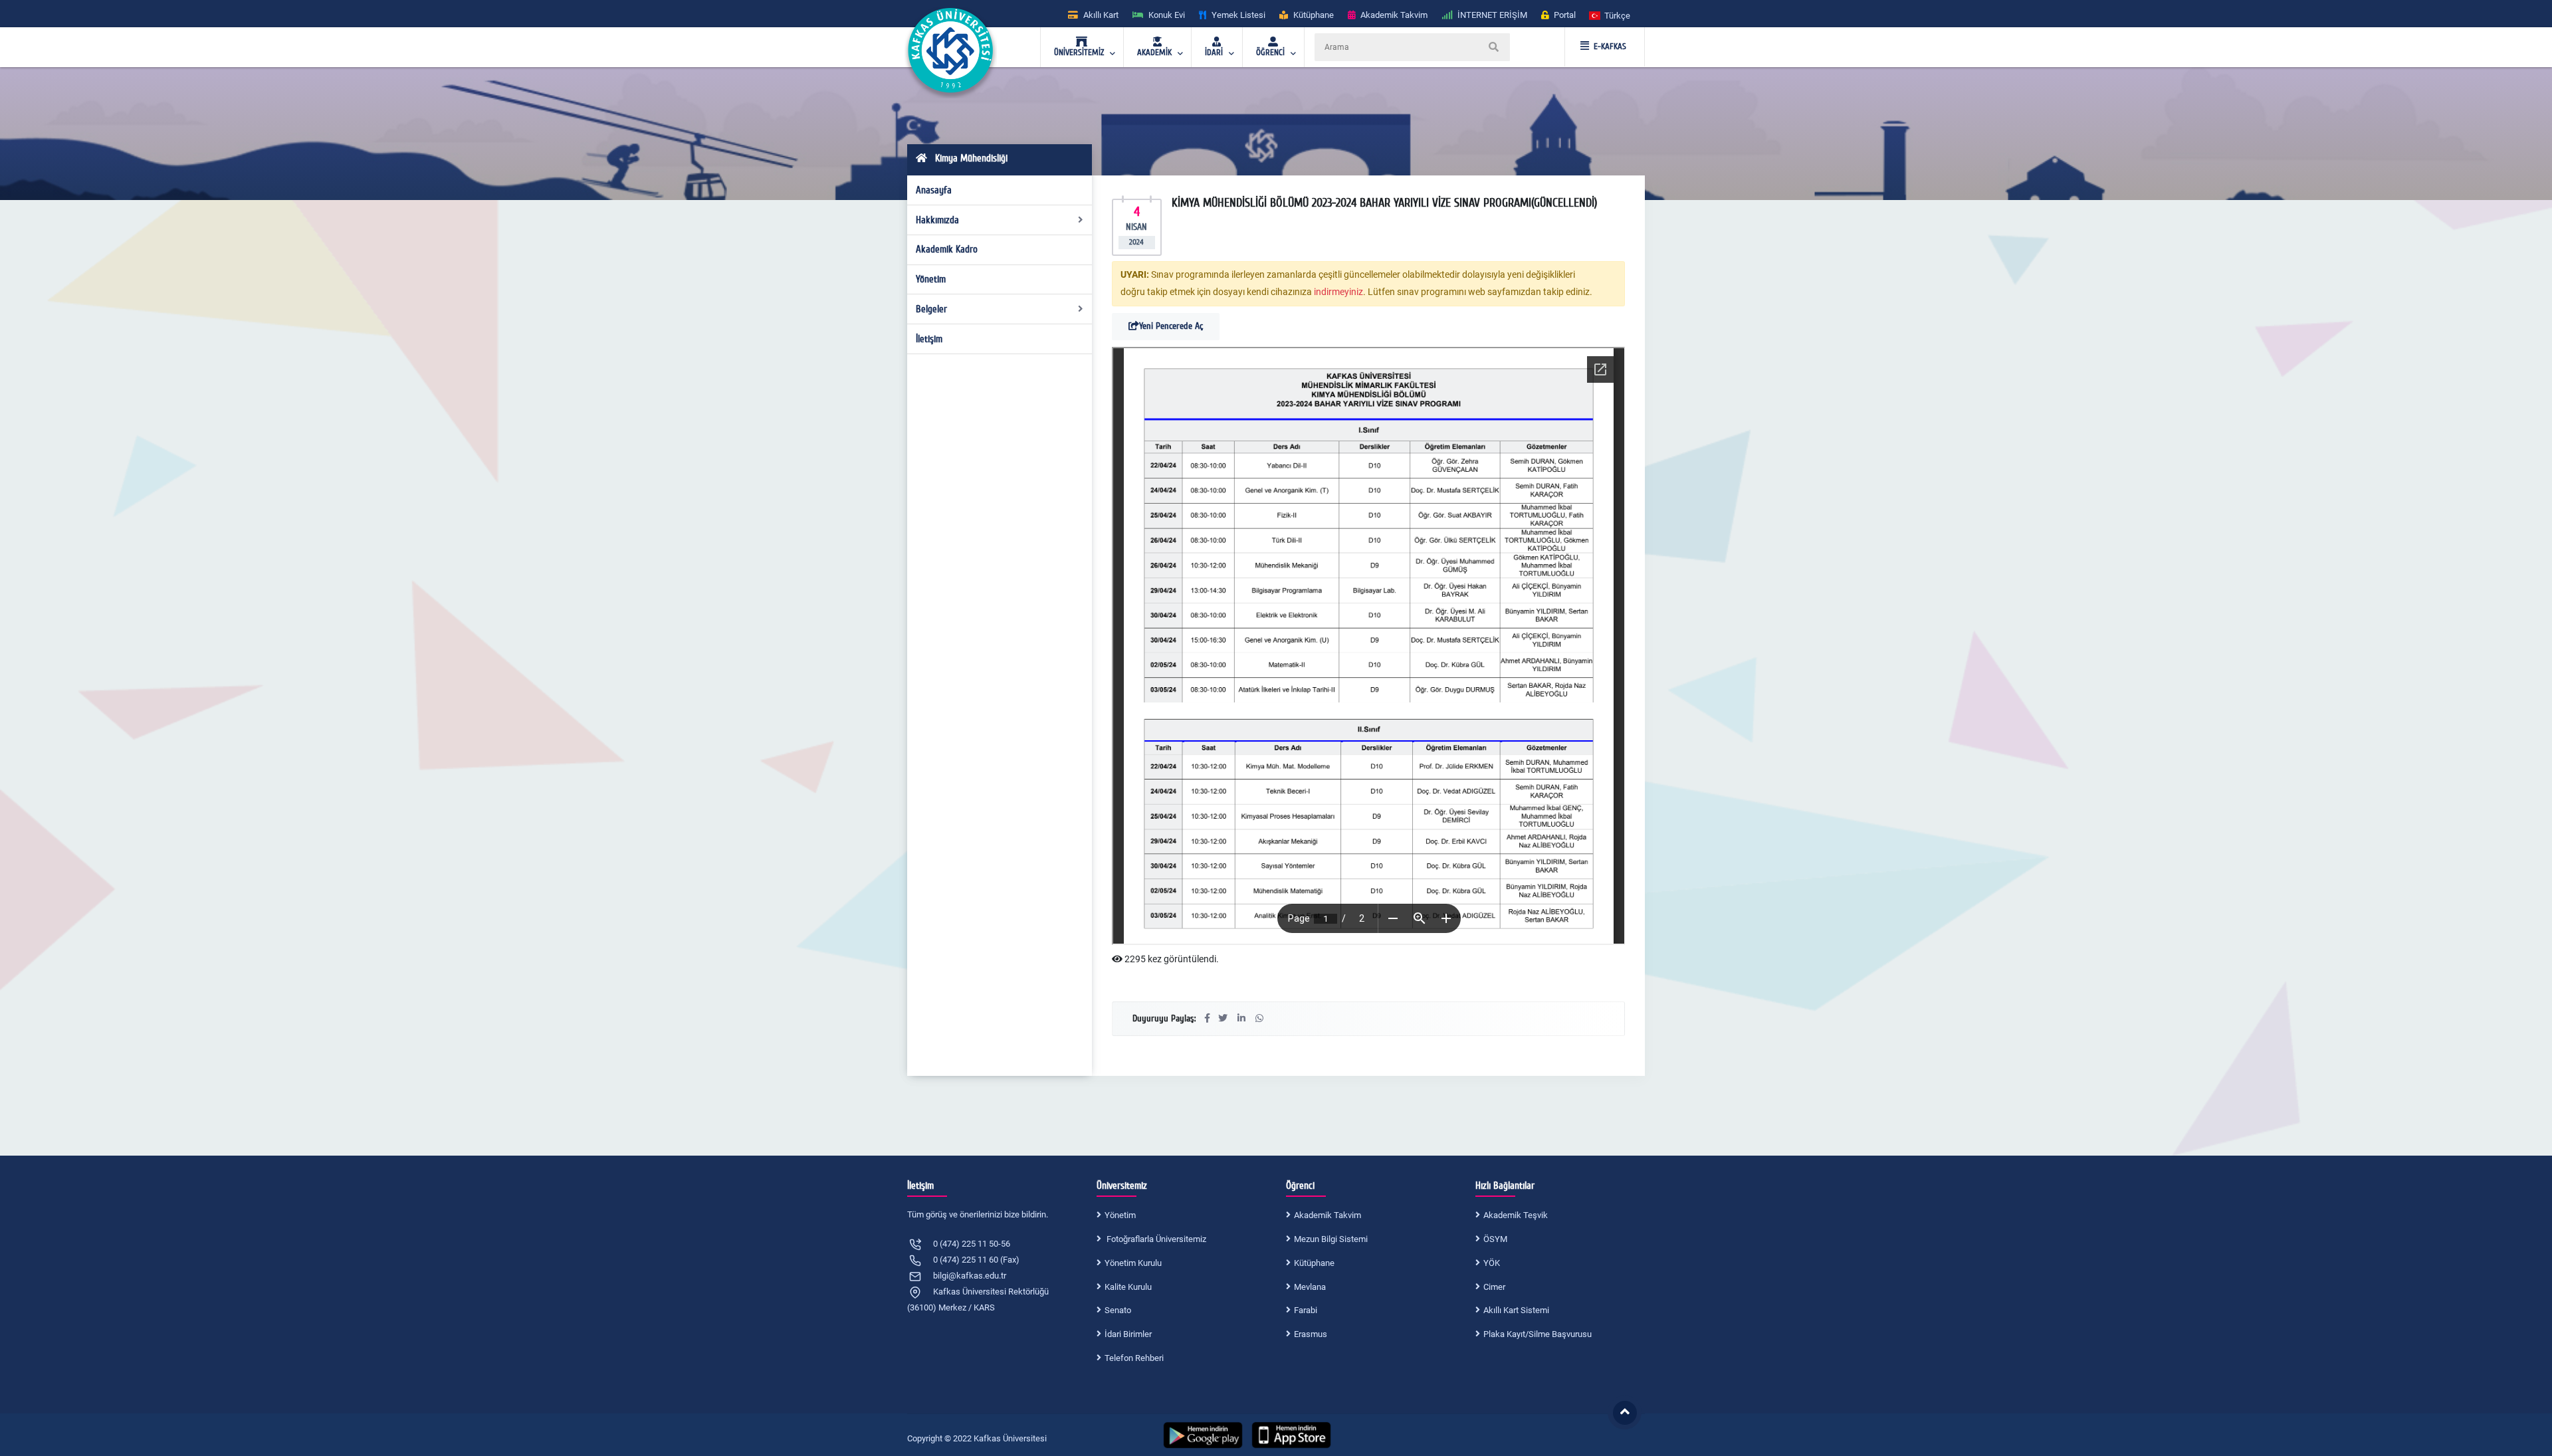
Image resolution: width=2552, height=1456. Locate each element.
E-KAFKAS (1610, 47)
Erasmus (1311, 1334)
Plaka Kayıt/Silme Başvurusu (1538, 1334)
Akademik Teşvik (1516, 1215)
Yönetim (931, 279)
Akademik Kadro (947, 249)
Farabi (1306, 1310)
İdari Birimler (1128, 1334)
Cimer (1494, 1287)
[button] (1610, 15)
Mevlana (1310, 1287)
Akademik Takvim (1328, 1215)
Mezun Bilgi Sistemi (1331, 1239)
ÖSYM (1495, 1239)
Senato (1118, 1310)
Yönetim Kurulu (1133, 1263)
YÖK (1492, 1263)
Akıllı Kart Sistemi (1516, 1310)
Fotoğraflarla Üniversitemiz (1155, 1239)
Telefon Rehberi (1134, 1358)
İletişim (929, 339)
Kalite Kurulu (1128, 1287)
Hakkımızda (937, 220)
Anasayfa (934, 190)
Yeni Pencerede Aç (1171, 326)
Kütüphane (1314, 1263)
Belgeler (931, 309)
